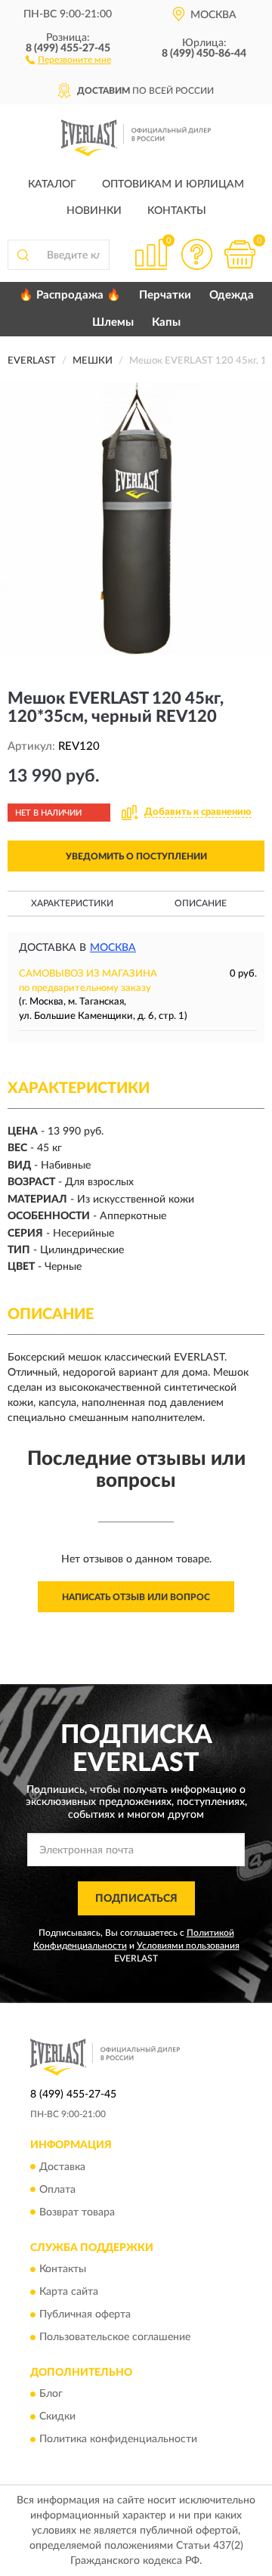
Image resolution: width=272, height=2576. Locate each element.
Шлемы (113, 322)
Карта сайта (69, 2292)
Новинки (94, 211)
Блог (51, 2395)
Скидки (57, 2417)
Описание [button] (201, 903)
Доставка (62, 2167)
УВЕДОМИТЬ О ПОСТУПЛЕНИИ (136, 856)
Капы (166, 322)
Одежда (232, 295)
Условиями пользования (188, 1946)
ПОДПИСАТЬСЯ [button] (136, 1899)
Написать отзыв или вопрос (136, 1597)
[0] (240, 254)
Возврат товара (77, 2212)
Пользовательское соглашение (115, 2337)
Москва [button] (113, 948)
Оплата (57, 2190)
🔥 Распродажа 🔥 (70, 295)
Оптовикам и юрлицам (173, 184)
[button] (68, 59)
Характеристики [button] (72, 903)
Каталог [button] (52, 184)
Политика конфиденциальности (118, 2440)
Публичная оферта (85, 2314)
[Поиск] (23, 255)
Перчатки (165, 295)
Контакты (177, 211)
